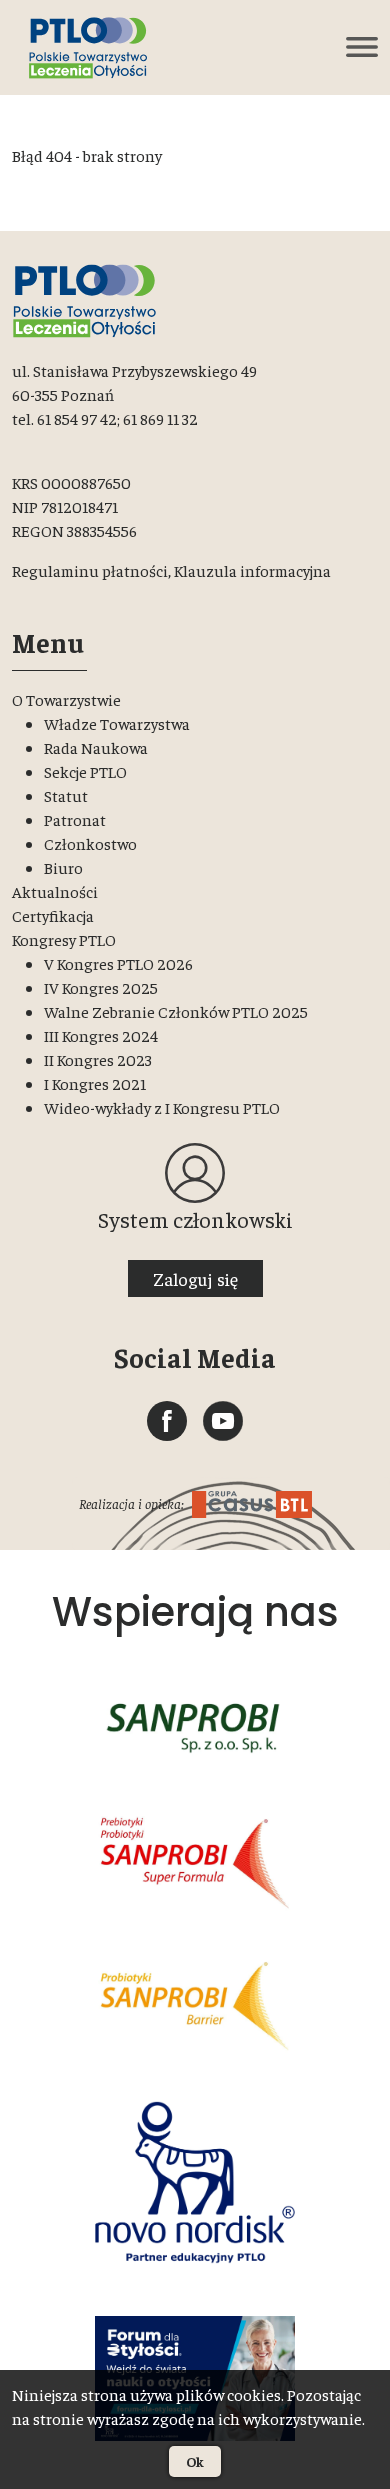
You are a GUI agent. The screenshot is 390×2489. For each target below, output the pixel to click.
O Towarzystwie (66, 699)
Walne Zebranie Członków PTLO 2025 (176, 1011)
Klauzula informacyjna (252, 570)
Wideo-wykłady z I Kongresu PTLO (162, 1107)
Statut (66, 795)
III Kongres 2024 (101, 1035)
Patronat (75, 819)
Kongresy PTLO (64, 939)
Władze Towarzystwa (117, 723)
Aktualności (55, 891)
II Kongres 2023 (98, 1059)
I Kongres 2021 (95, 1083)
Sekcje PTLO (85, 771)
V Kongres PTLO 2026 (118, 963)
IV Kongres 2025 (101, 987)
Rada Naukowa (96, 747)
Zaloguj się (195, 1278)
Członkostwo (90, 843)
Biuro (63, 867)
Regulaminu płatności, (91, 570)
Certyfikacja (53, 915)
